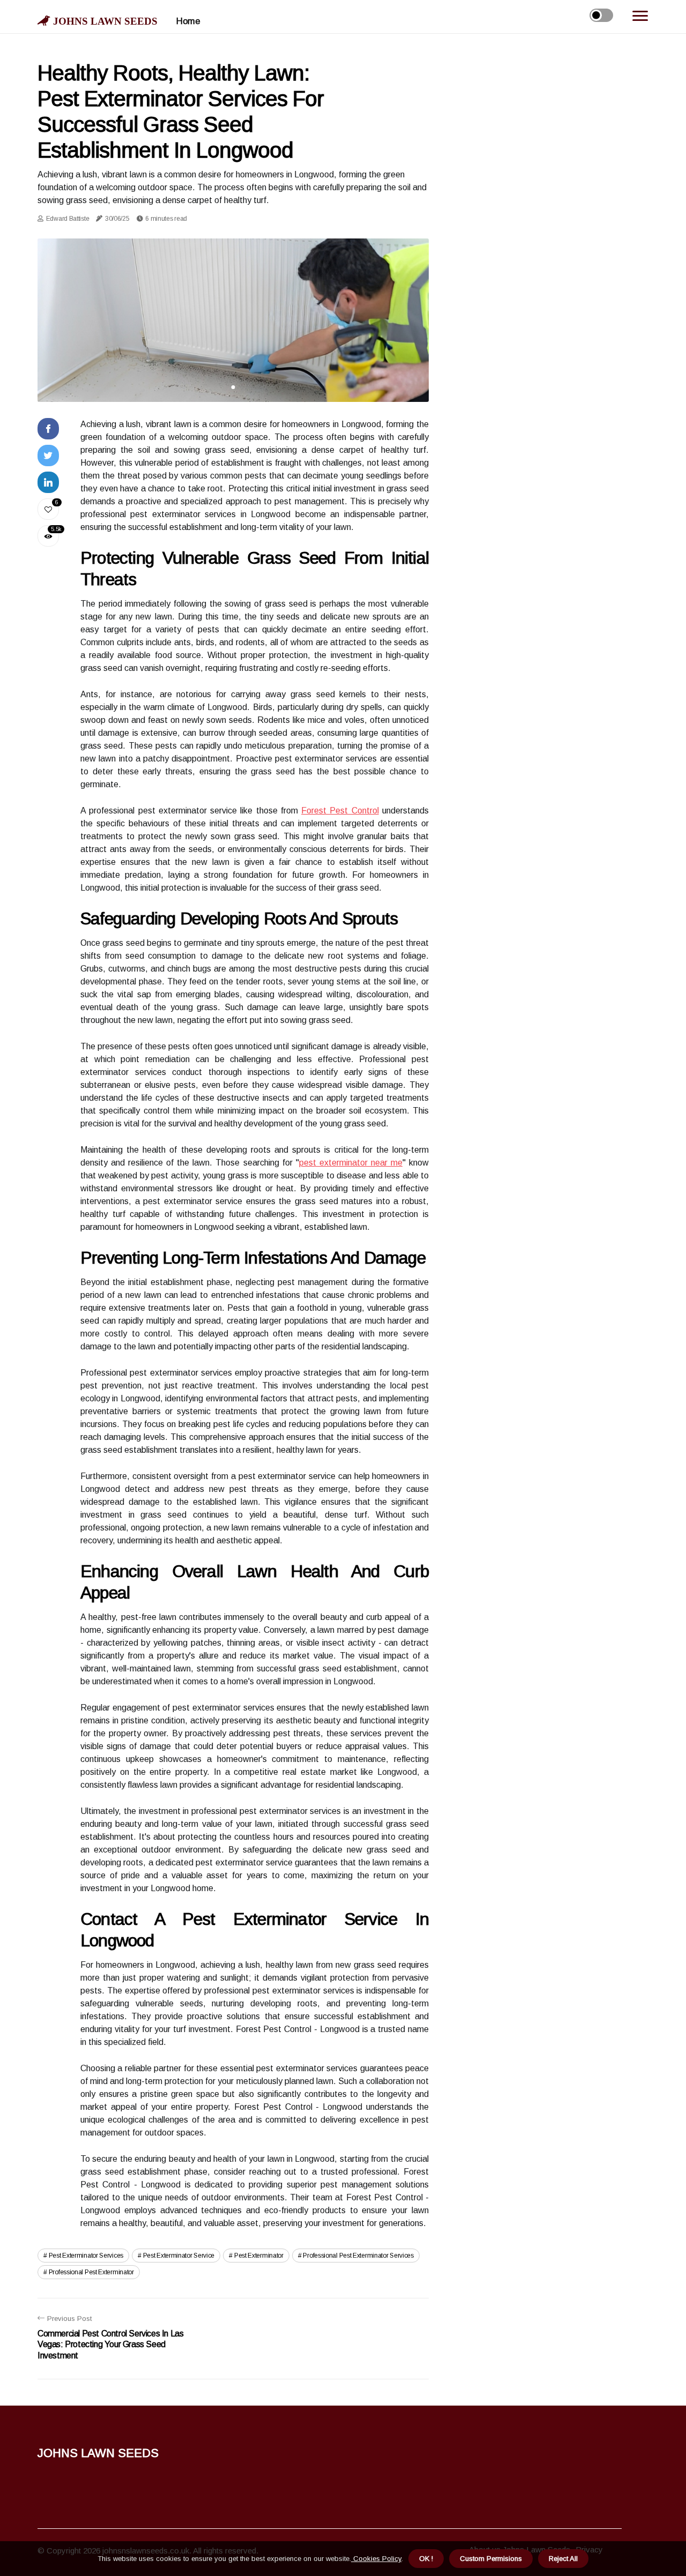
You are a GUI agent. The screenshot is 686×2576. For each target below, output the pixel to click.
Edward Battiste (68, 219)
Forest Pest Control (340, 811)
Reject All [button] (563, 2559)
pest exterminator (259, 2256)
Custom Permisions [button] (491, 2559)
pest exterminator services (86, 2256)
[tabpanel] (233, 320)
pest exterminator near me (351, 1163)
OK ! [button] (426, 2559)
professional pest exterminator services (358, 2256)
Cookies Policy (376, 2559)
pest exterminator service (179, 2256)
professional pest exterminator (91, 2272)
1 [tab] (233, 387)
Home (188, 21)
